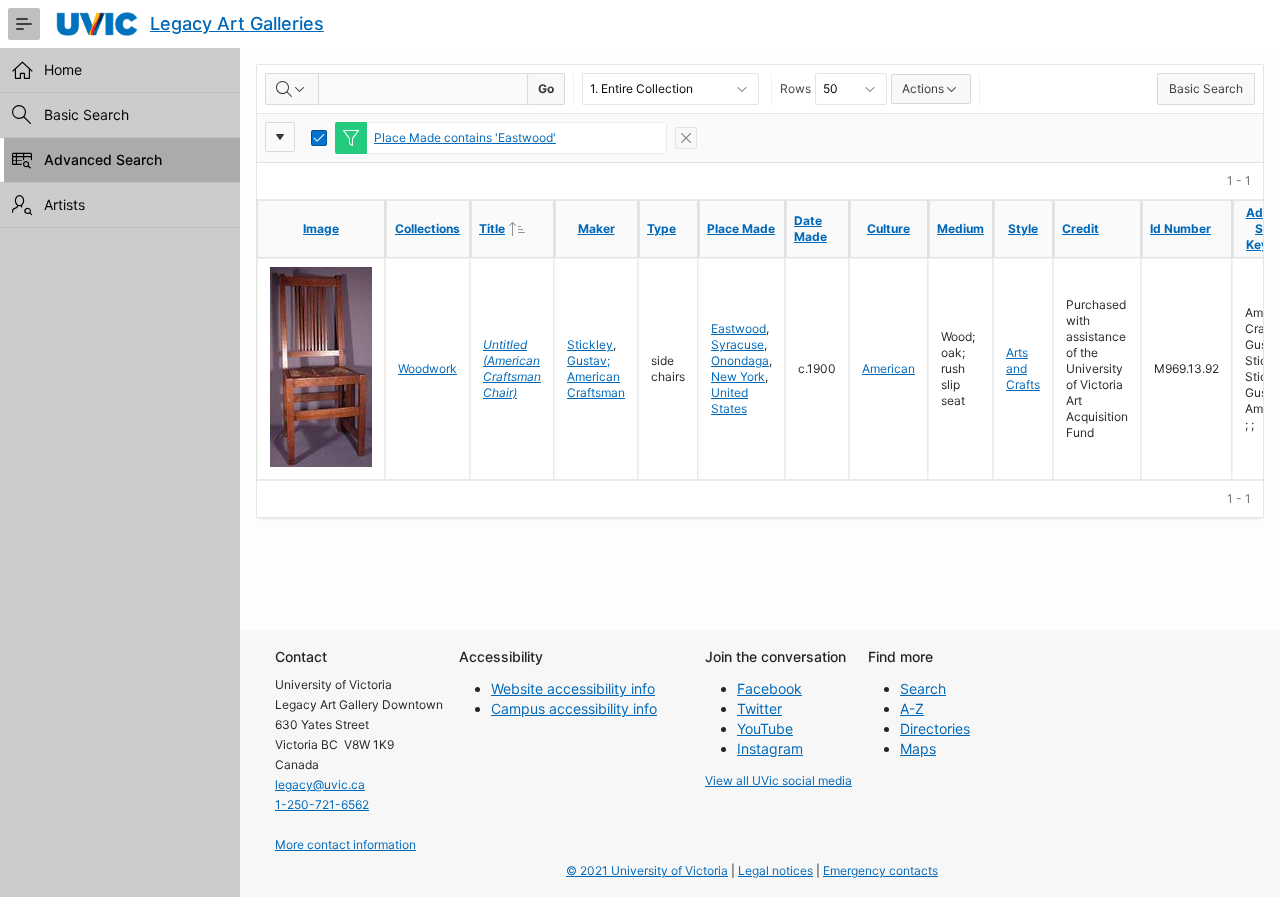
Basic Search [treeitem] (86, 114)
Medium (960, 228)
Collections (427, 228)
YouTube (765, 728)
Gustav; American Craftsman (596, 376)
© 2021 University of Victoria (647, 870)
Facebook (769, 688)
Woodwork (427, 368)
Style (1023, 228)
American (888, 368)
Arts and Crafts (1023, 368)
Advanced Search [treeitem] (103, 159)
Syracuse (737, 344)
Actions (923, 88)
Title (516, 228)
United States (729, 400)
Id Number (1180, 228)
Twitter (759, 708)
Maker (596, 228)
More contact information (345, 844)
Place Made (741, 228)
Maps (918, 748)
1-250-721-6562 (322, 804)
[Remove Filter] (686, 138)
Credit (1080, 228)
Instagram (770, 748)
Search (923, 688)
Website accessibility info (573, 688)
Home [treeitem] (63, 69)
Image (321, 228)
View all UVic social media (778, 780)
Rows (795, 88)
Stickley (590, 344)
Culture (888, 228)
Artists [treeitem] (64, 204)
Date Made (810, 228)
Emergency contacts (880, 870)
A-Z (912, 708)
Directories (935, 728)
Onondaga (740, 360)
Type (661, 228)
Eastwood (738, 328)
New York (738, 376)
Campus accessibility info (574, 708)
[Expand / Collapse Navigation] (24, 24)
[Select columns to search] (292, 89)
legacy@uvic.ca (320, 784)
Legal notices (775, 870)
